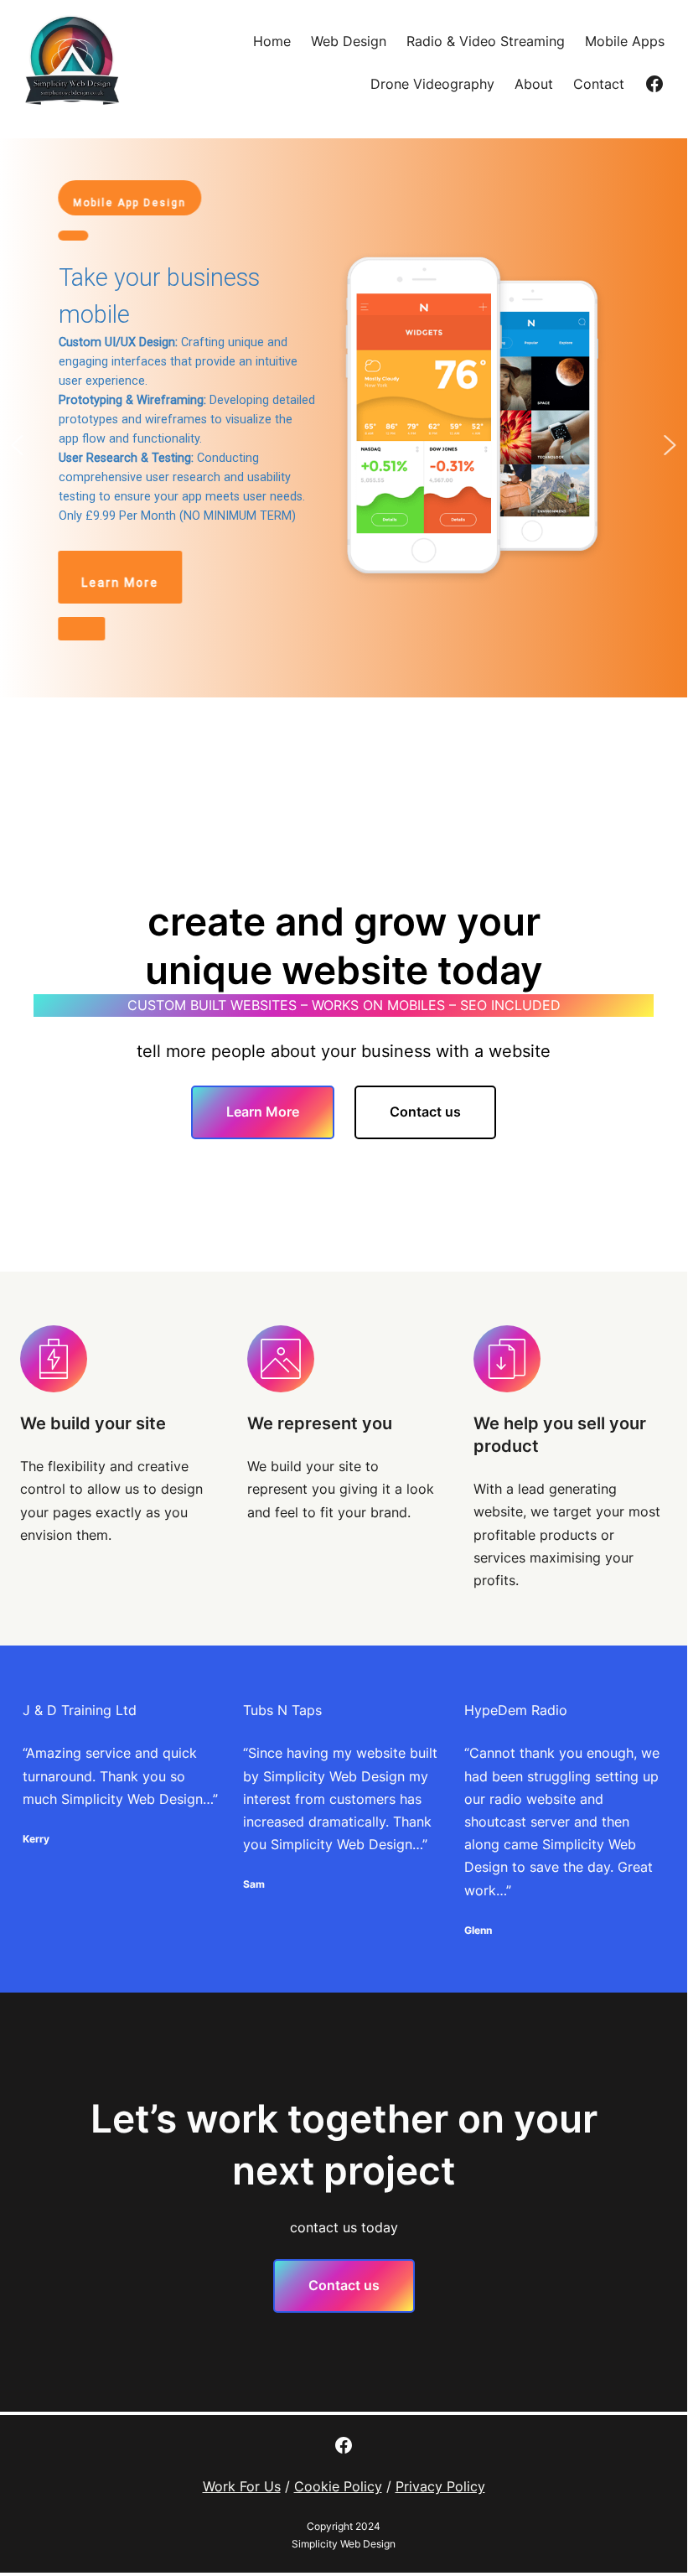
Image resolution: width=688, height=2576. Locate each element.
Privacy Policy (440, 2486)
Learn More (263, 1112)
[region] (344, 445)
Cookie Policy (338, 2486)
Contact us (425, 1112)
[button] (344, 418)
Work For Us (242, 2486)
